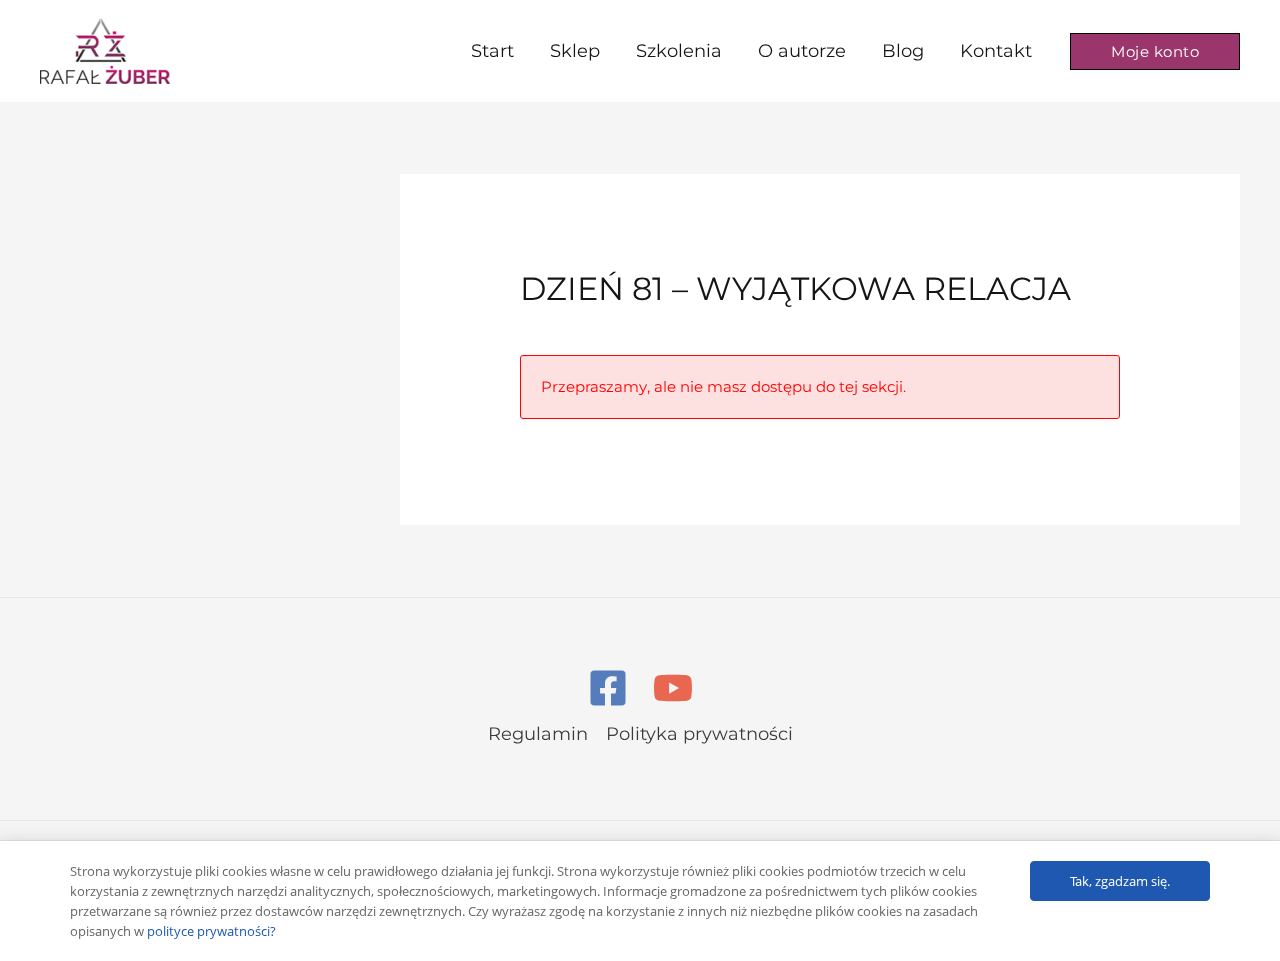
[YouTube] (673, 688)
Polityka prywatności (699, 734)
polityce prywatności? (211, 931)
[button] (1155, 51)
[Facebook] (608, 688)
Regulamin (538, 734)
